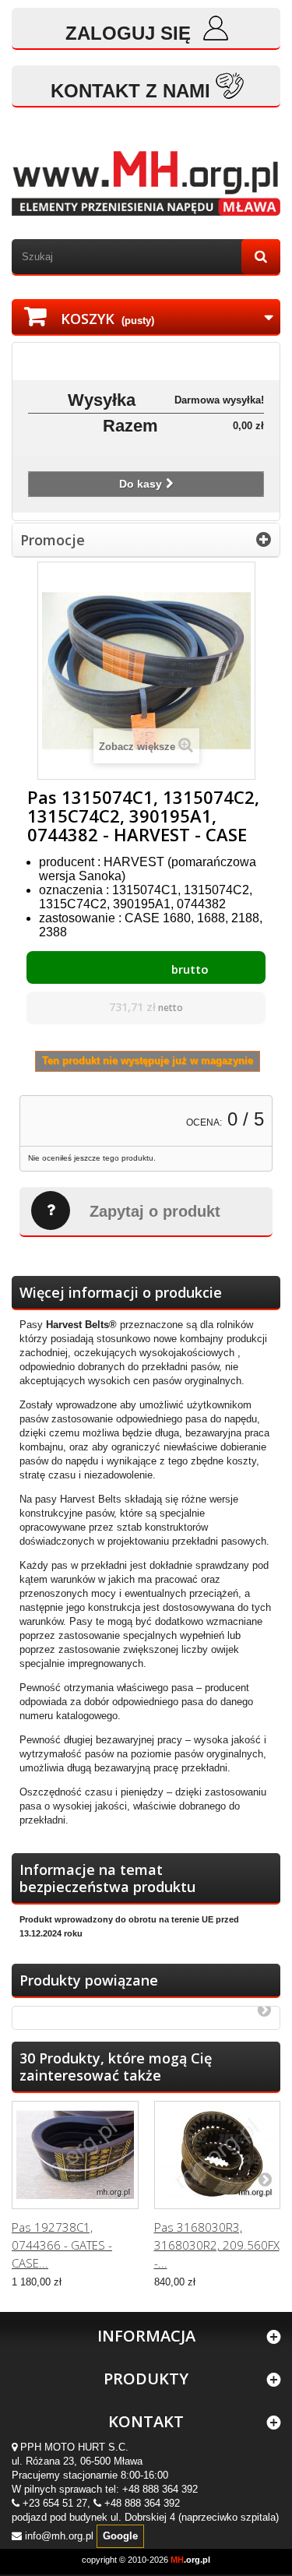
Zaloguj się (131, 33)
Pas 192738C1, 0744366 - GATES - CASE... (62, 2245)
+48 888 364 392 (160, 2489)
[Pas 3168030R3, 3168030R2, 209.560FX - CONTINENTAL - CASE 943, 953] (218, 2155)
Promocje (53, 540)
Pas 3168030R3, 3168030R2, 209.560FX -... (217, 2245)
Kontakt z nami (130, 91)
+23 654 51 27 (55, 2503)
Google (120, 2536)
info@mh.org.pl (59, 2536)
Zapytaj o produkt (155, 1211)
